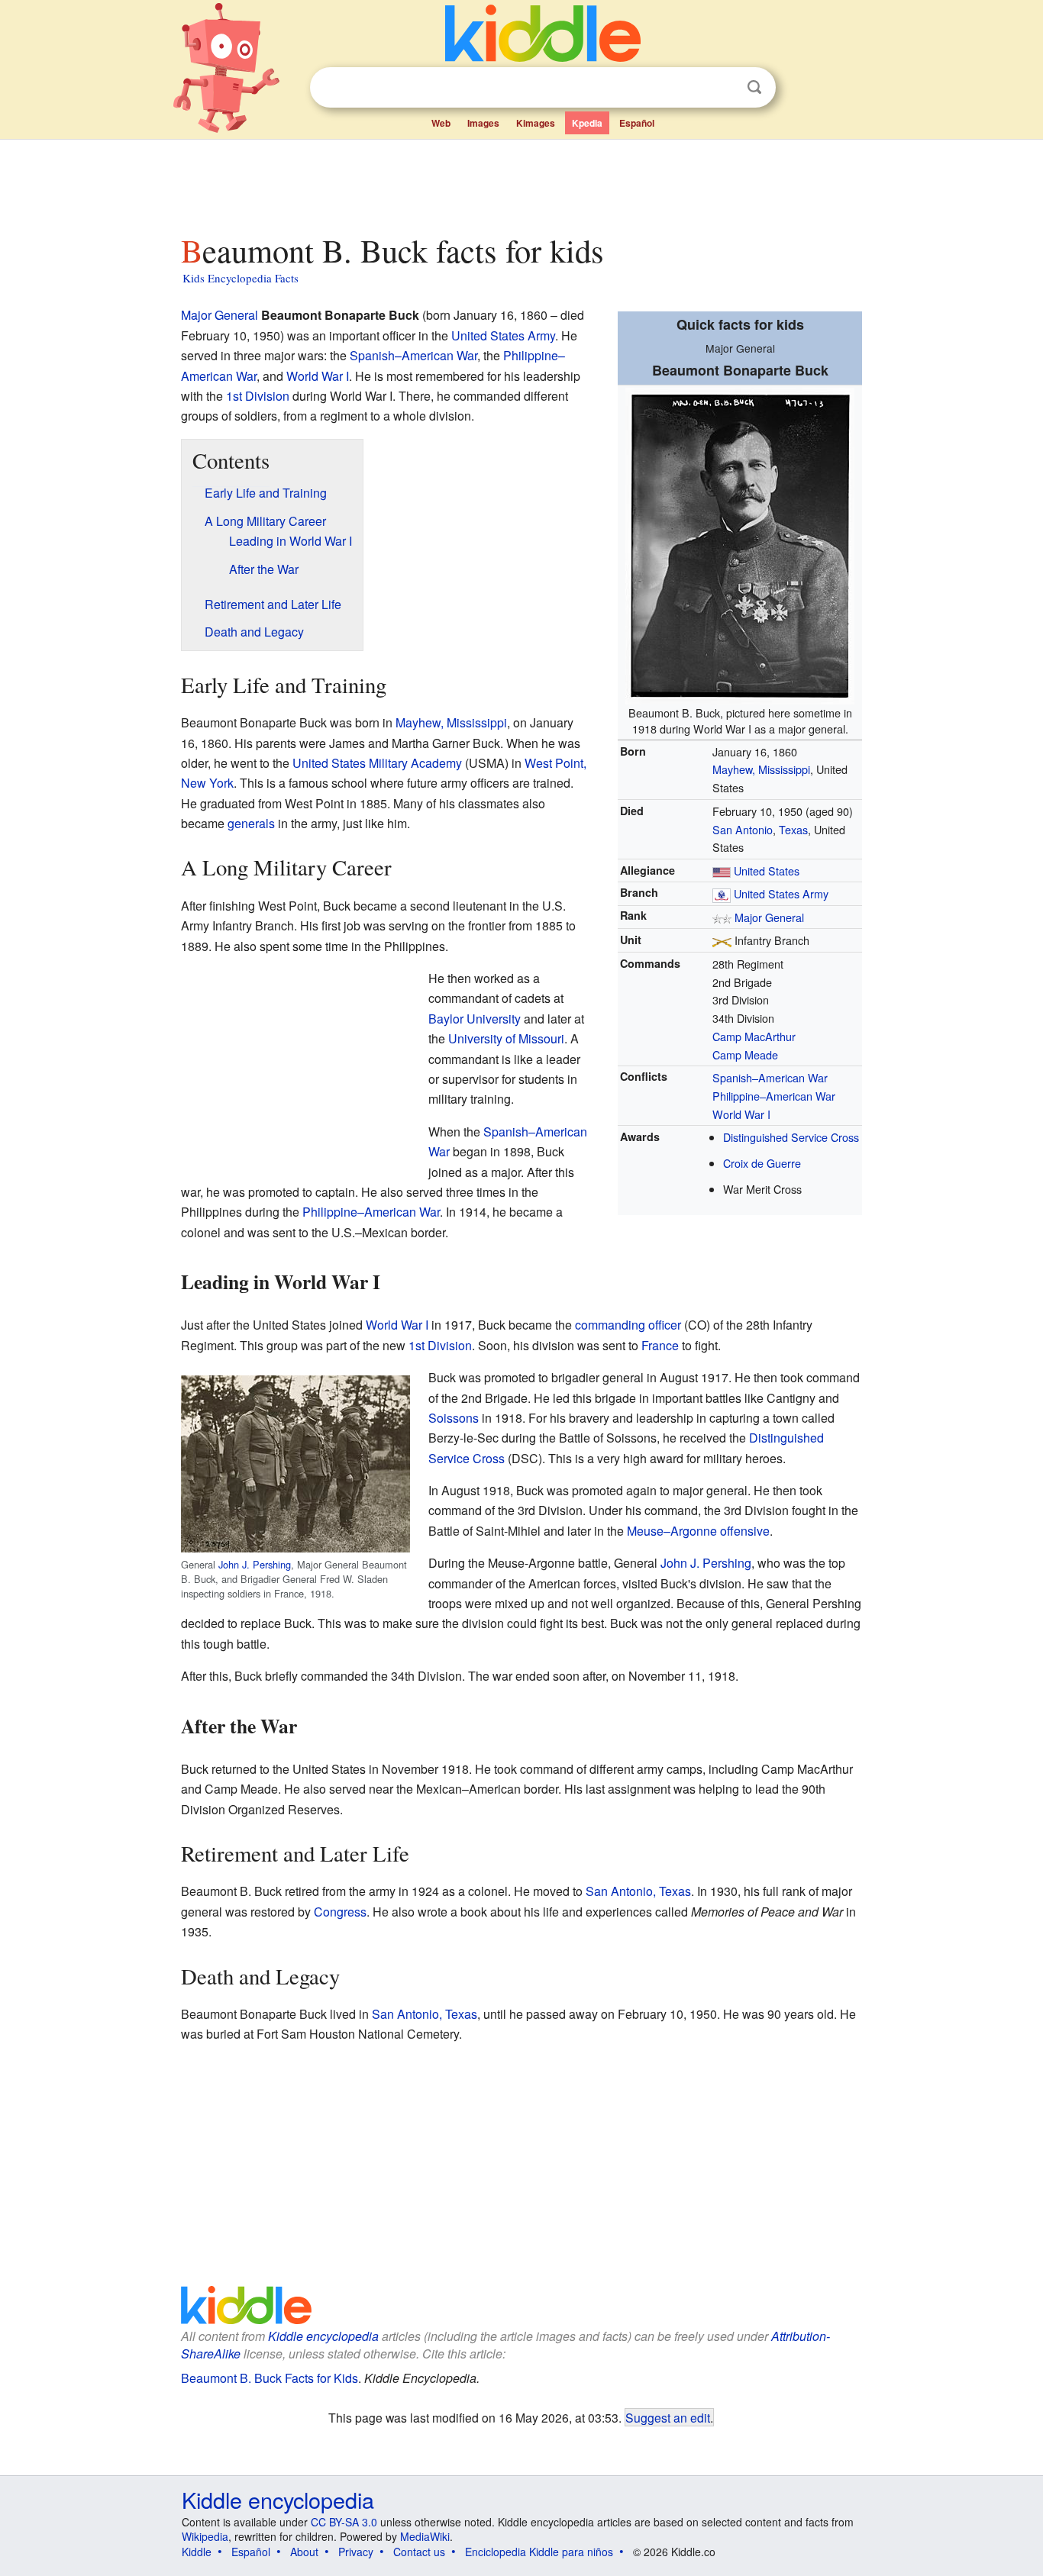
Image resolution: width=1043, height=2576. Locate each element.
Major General (769, 917)
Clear (723, 88)
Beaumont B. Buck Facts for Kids (270, 2378)
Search (754, 87)
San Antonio (743, 829)
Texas (793, 829)
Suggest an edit (668, 2417)
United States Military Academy (377, 763)
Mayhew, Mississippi (761, 769)
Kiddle (197, 2552)
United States (767, 870)
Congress (340, 1912)
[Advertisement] (521, 182)
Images (483, 123)
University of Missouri (506, 1038)
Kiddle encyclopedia (323, 2336)
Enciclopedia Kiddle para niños (539, 2552)
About (304, 2552)
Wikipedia (205, 2536)
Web (441, 123)
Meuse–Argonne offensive (698, 1531)
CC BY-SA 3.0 (344, 2522)
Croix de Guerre (762, 1163)
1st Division (258, 396)
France (660, 1345)
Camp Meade (745, 1054)
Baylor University (475, 1019)
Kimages (536, 123)
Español (637, 123)
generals (251, 823)
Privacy (356, 2552)
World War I (741, 1114)
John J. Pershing (255, 1564)
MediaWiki (425, 2536)
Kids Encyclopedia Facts (241, 278)
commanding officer (628, 1325)
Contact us (419, 2552)
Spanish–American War (770, 1077)
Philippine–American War (774, 1096)
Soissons (454, 1418)
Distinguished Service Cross (791, 1137)
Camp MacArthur (754, 1036)
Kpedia (587, 123)
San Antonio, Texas (638, 1891)
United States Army (781, 893)
